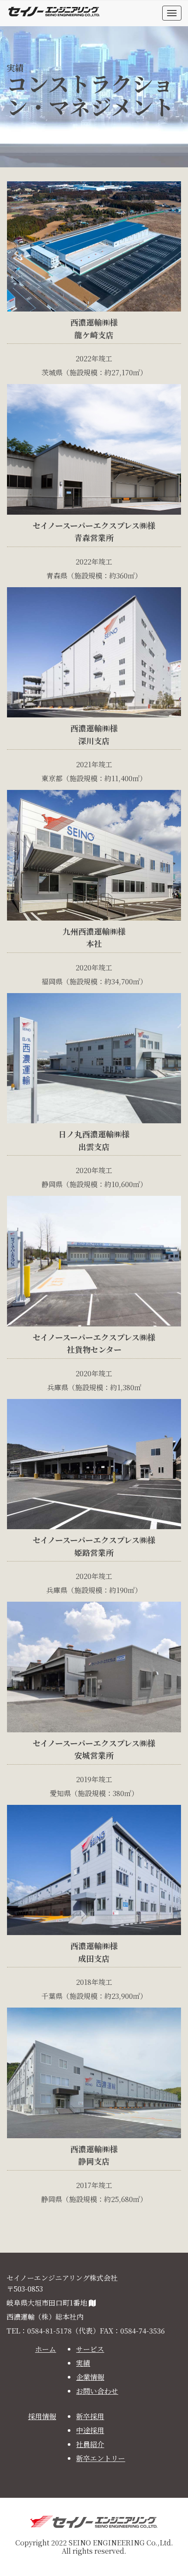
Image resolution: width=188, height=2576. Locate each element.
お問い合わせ (97, 2391)
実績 (83, 2363)
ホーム (45, 2349)
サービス (90, 2349)
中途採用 (90, 2430)
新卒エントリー (101, 2458)
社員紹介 (90, 2444)
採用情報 (42, 2416)
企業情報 (90, 2377)
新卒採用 (90, 2416)
